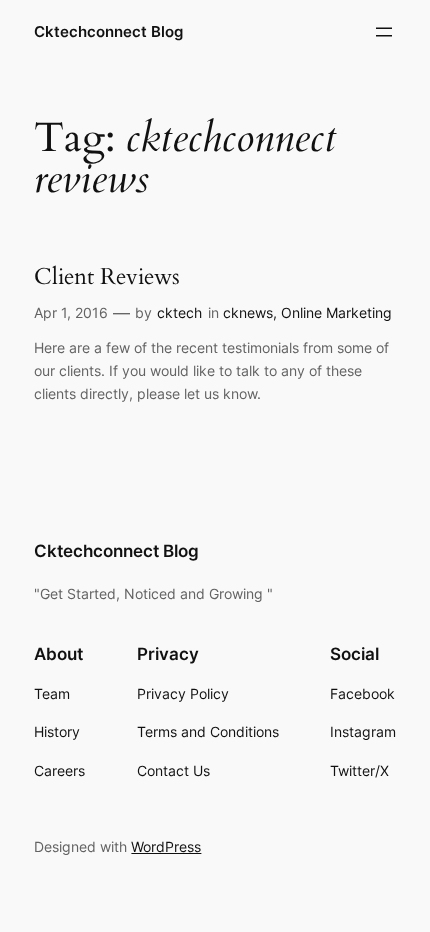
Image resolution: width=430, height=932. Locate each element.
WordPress (166, 846)
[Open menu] (384, 32)
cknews (248, 312)
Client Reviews (107, 277)
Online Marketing (336, 312)
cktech (179, 312)
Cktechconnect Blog (108, 32)
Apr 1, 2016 (71, 312)
